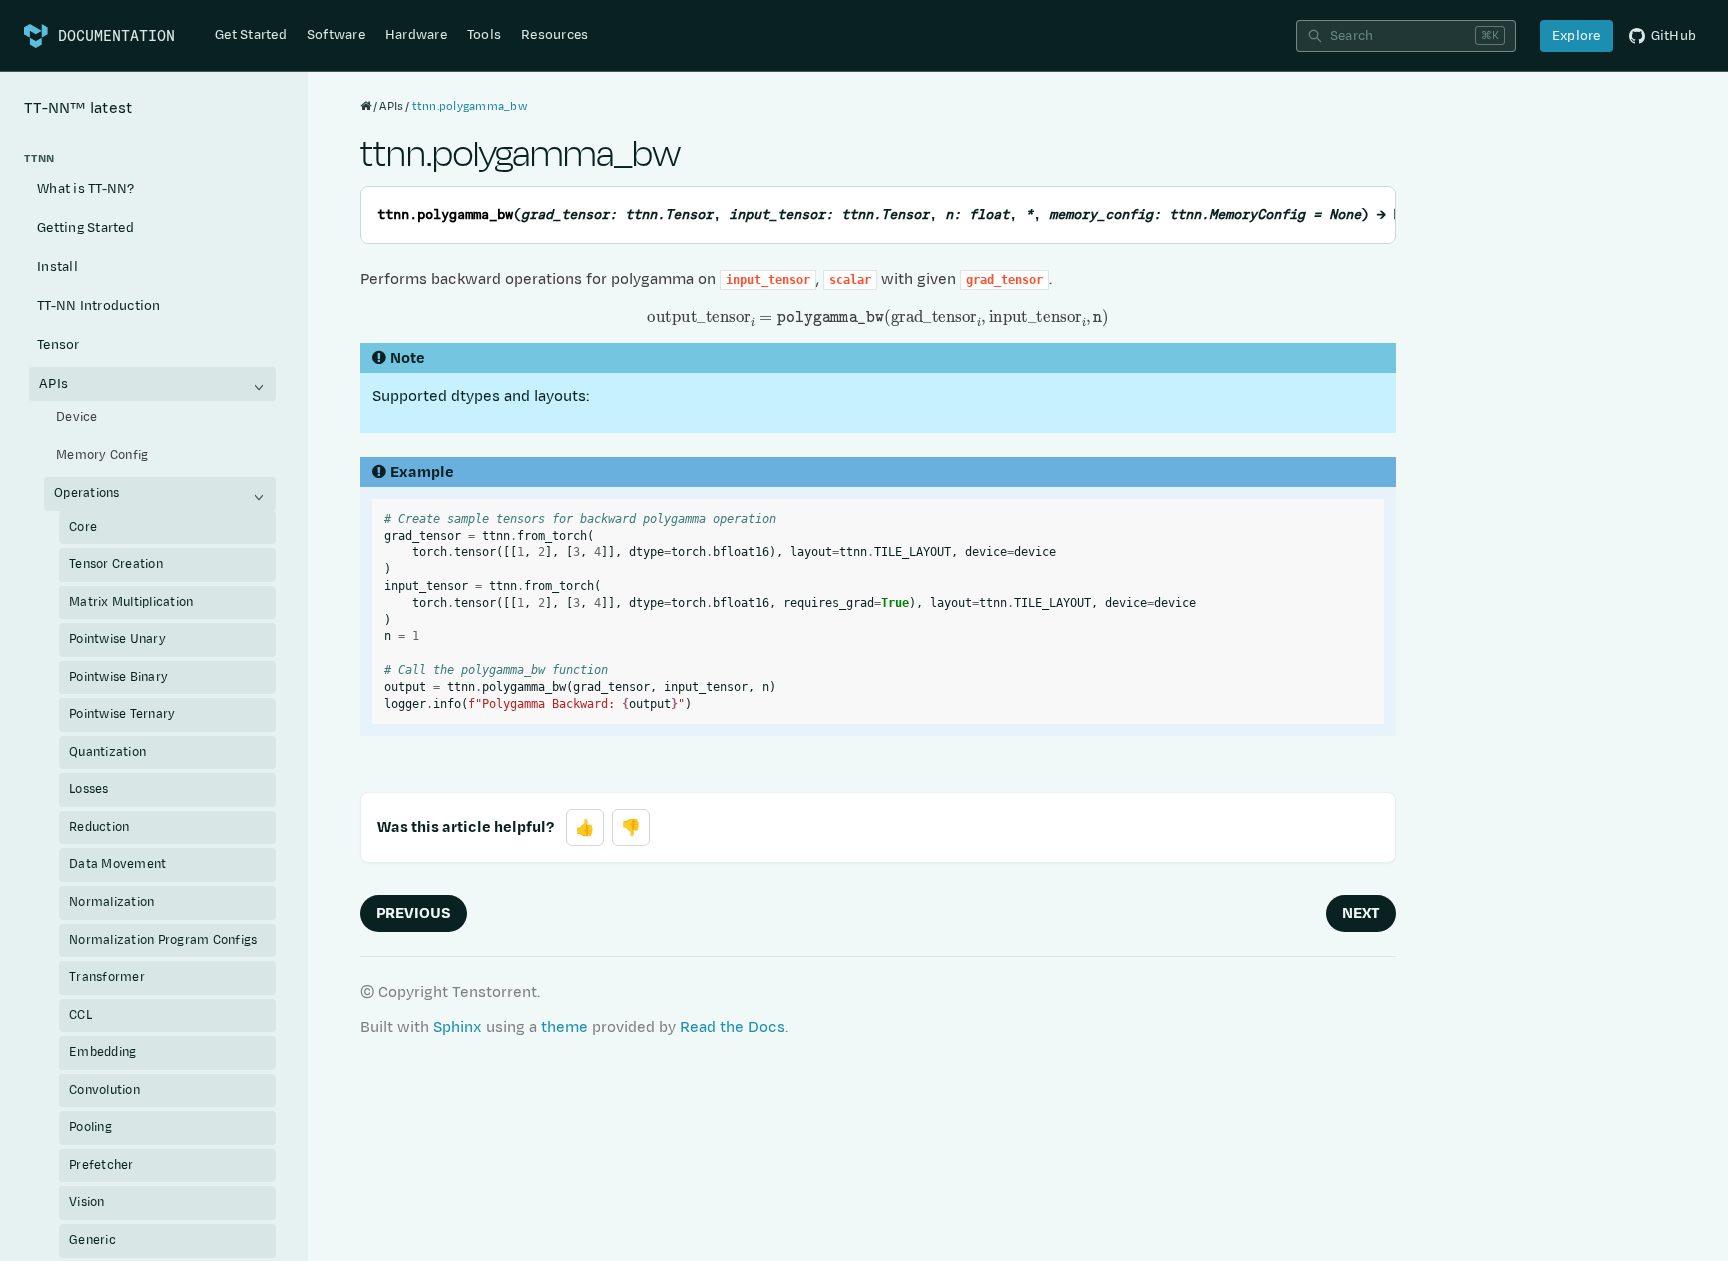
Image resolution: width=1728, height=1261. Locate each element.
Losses (89, 789)
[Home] (365, 106)
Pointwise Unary (117, 639)
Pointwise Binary (118, 677)
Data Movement (117, 864)
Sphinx (457, 1027)
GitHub (1674, 36)
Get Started (251, 35)
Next (1361, 913)
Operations (87, 493)
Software (336, 35)
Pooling (90, 1127)
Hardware (416, 35)
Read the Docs (732, 1027)
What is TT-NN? (86, 189)
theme (564, 1027)
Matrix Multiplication (131, 602)
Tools (484, 35)
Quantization (107, 752)
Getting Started (85, 228)
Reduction (99, 827)
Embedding (102, 1052)
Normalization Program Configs (163, 940)
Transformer (107, 977)
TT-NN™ (78, 108)
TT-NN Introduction (99, 306)
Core (83, 527)
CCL (80, 1015)
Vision (87, 1202)
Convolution (104, 1090)
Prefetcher (101, 1165)
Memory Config (102, 455)
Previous (413, 913)
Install (57, 267)
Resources (554, 35)
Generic (92, 1240)
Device (77, 417)
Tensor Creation (116, 564)
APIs (53, 384)
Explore (1576, 36)
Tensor (58, 345)
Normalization (111, 902)
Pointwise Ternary (122, 714)
